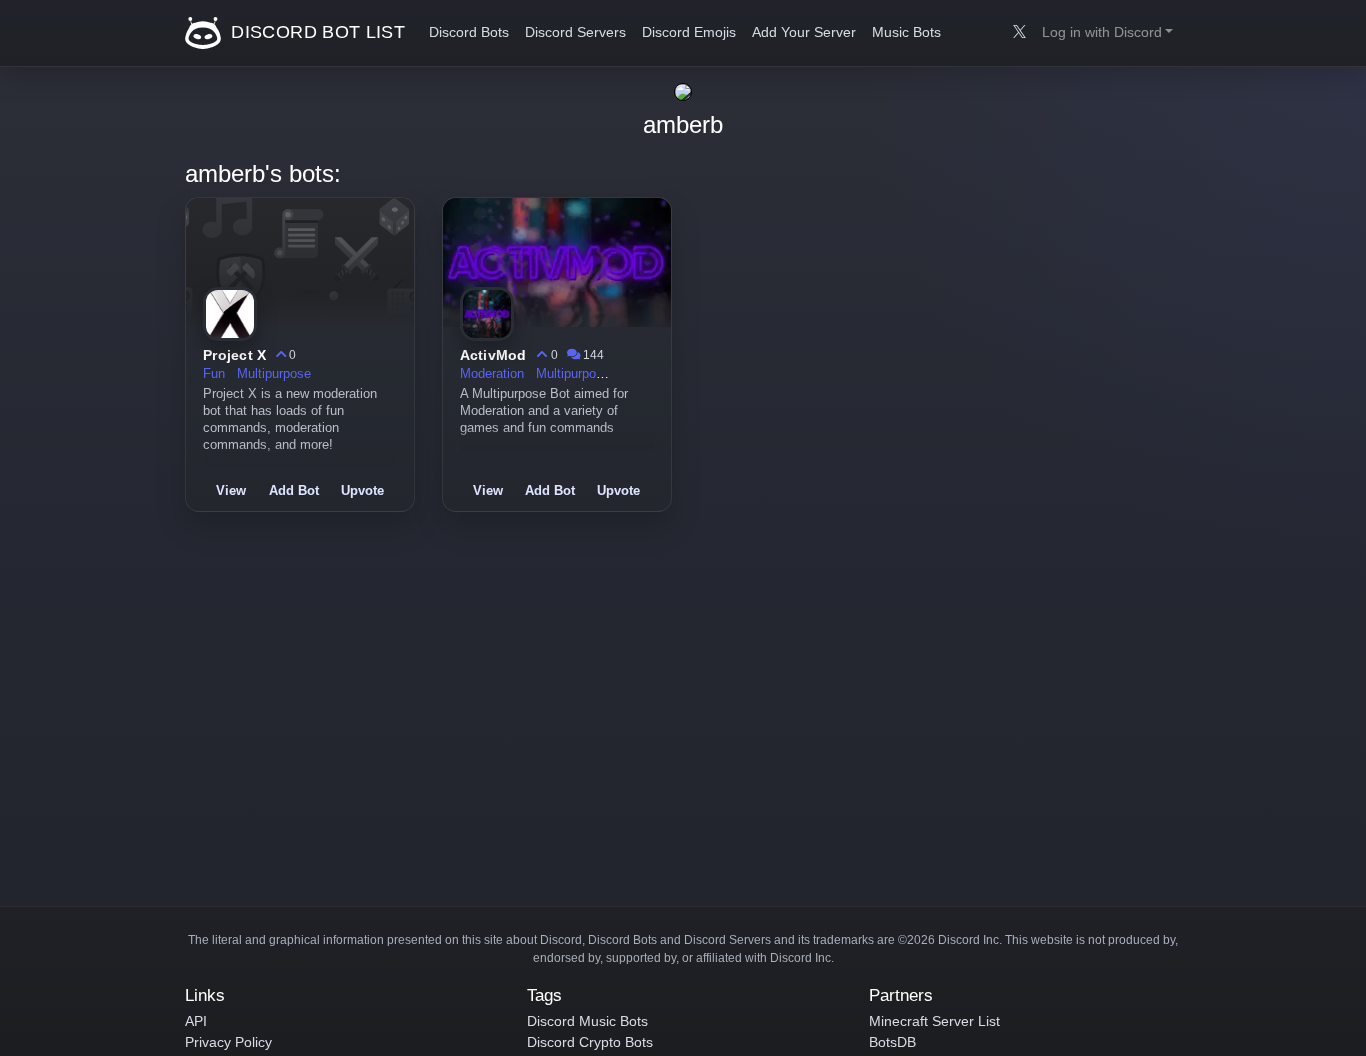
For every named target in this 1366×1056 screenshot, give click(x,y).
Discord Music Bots (587, 1021)
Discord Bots (469, 32)
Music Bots (906, 32)
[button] (1107, 33)
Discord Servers (575, 32)
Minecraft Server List (934, 1021)
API (196, 1021)
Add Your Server (804, 32)
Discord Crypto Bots (590, 1042)
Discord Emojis (689, 32)
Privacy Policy (228, 1042)
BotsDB (892, 1042)
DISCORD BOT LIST (315, 32)
